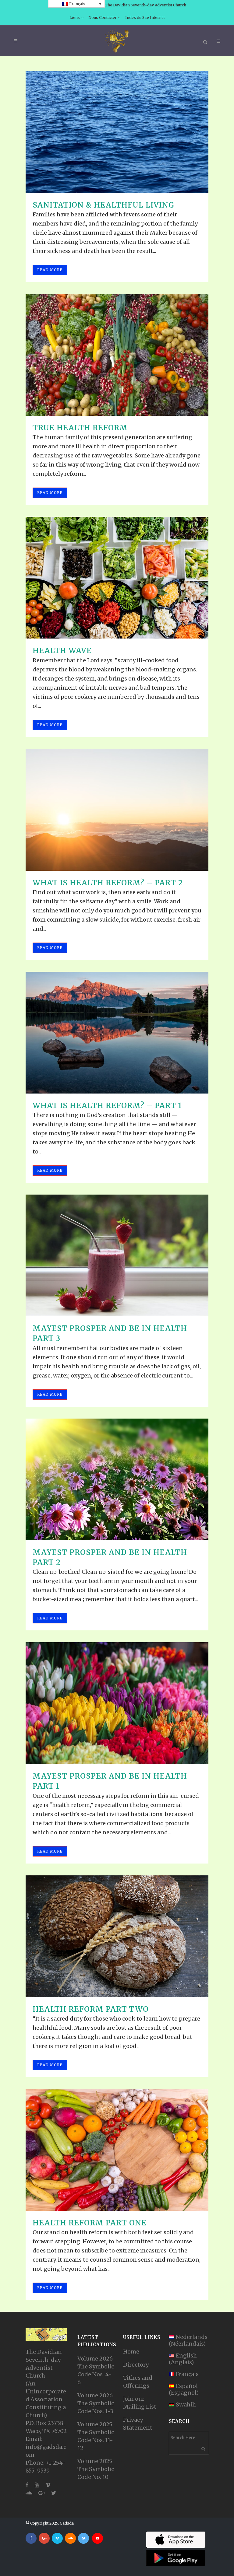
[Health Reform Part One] (117, 2150)
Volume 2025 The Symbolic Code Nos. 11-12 (96, 2436)
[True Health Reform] (117, 355)
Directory (136, 2365)
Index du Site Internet (145, 17)
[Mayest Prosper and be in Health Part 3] (117, 1255)
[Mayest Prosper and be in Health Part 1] (117, 1703)
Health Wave (62, 651)
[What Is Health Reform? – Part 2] (117, 810)
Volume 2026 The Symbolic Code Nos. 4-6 (96, 2370)
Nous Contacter (103, 17)
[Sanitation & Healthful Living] (117, 132)
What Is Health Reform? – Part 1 (107, 1106)
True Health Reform (80, 428)
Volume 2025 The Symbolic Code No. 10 (96, 2469)
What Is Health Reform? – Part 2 (108, 883)
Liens (75, 17)
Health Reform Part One (90, 2223)
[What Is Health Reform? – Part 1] (117, 1033)
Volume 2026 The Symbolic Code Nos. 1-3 (96, 2403)
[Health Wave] (117, 578)
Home (131, 2352)
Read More (50, 270)
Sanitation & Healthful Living (103, 205)
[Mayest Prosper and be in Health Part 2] (117, 1479)
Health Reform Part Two (91, 2009)
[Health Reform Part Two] (117, 1936)
